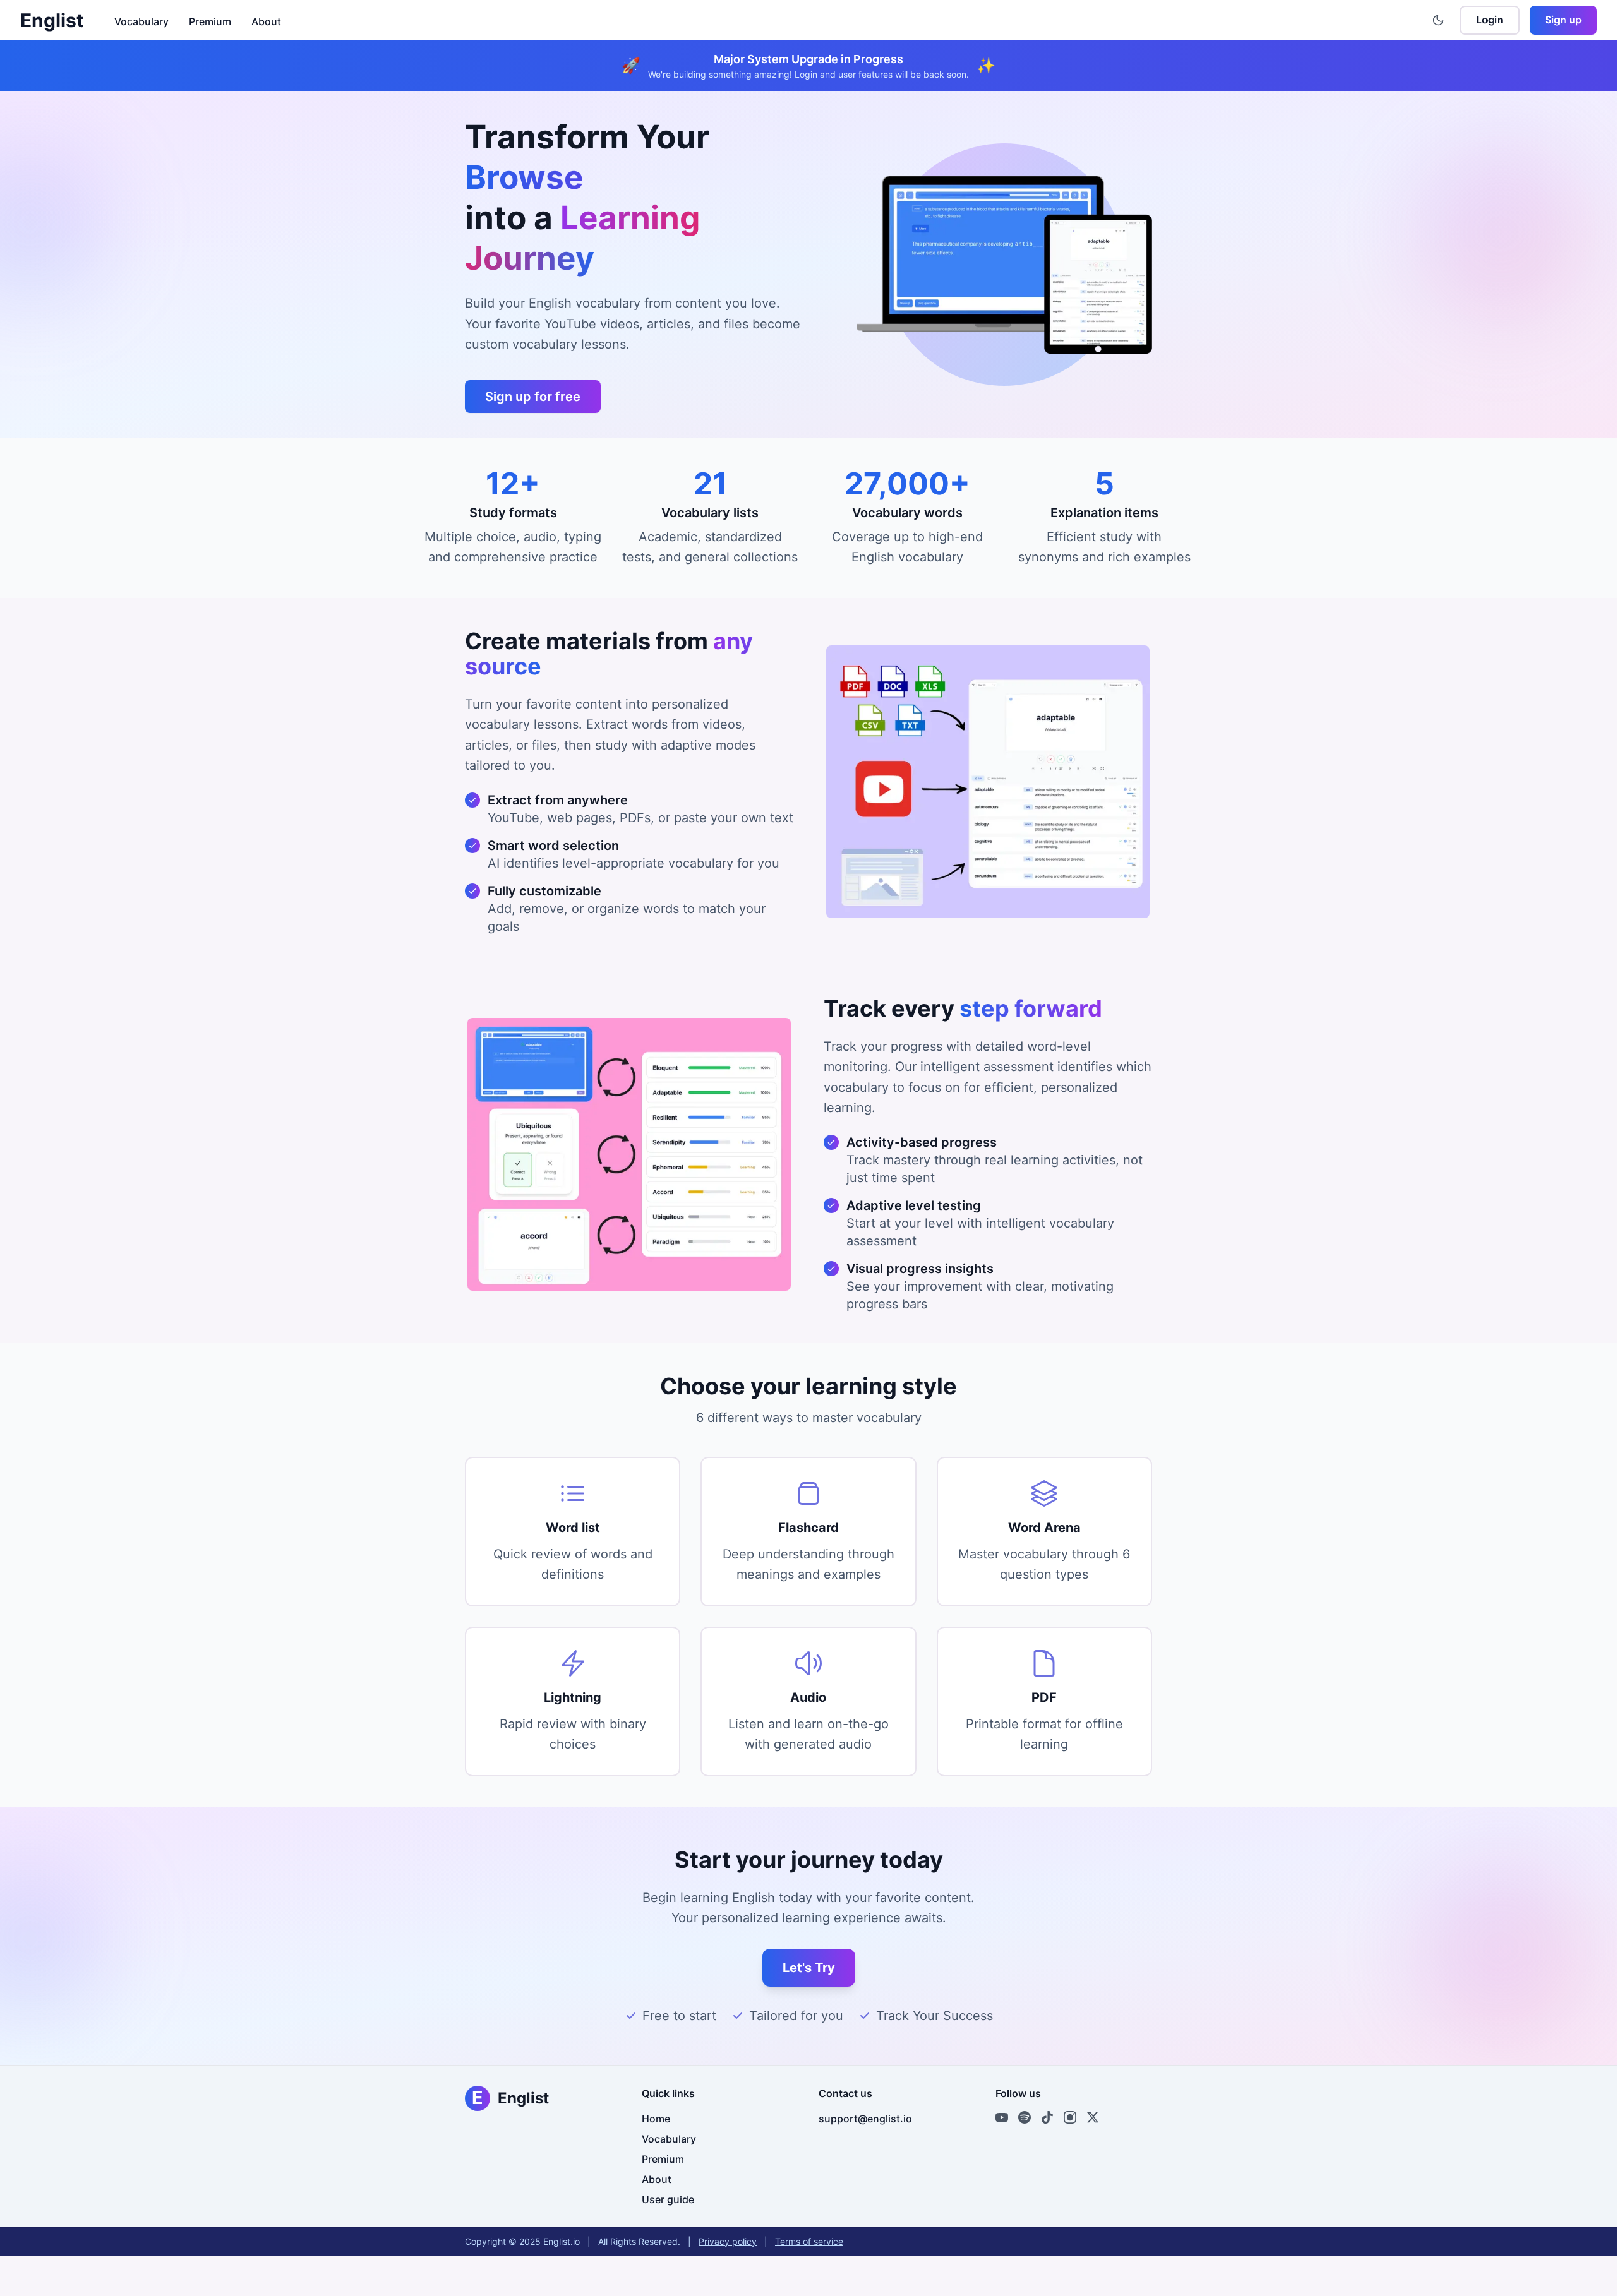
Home (656, 2119)
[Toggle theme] (1438, 20)
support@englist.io (865, 2119)
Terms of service (809, 2241)
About (266, 21)
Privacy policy (728, 2241)
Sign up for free (533, 397)
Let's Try (809, 1968)
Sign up (1563, 20)
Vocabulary (141, 21)
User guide (668, 2199)
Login (1490, 20)
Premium (210, 21)
